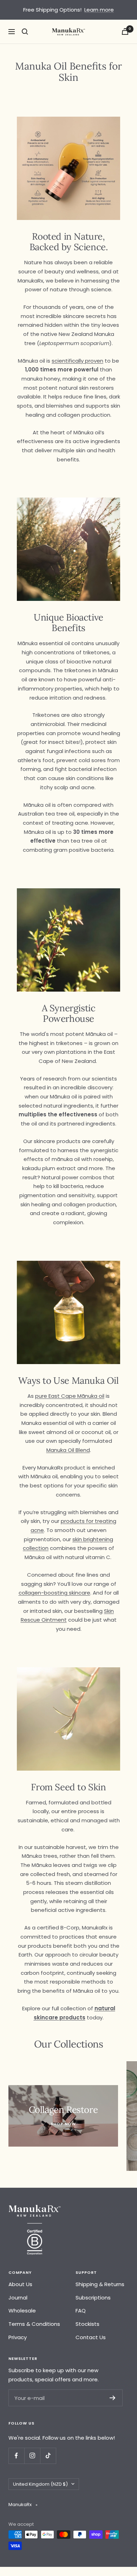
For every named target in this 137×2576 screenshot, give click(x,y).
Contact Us (91, 2337)
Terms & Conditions (34, 2324)
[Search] (25, 32)
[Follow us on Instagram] (32, 2456)
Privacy (18, 2337)
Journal (18, 2298)
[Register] (113, 2398)
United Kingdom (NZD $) (40, 2484)
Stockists (87, 2324)
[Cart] (125, 31)
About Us (20, 2284)
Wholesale (22, 2311)
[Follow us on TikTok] (48, 2456)
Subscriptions (93, 2298)
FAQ (81, 2311)
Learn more (99, 10)
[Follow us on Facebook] (16, 2456)
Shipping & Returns (100, 2284)
